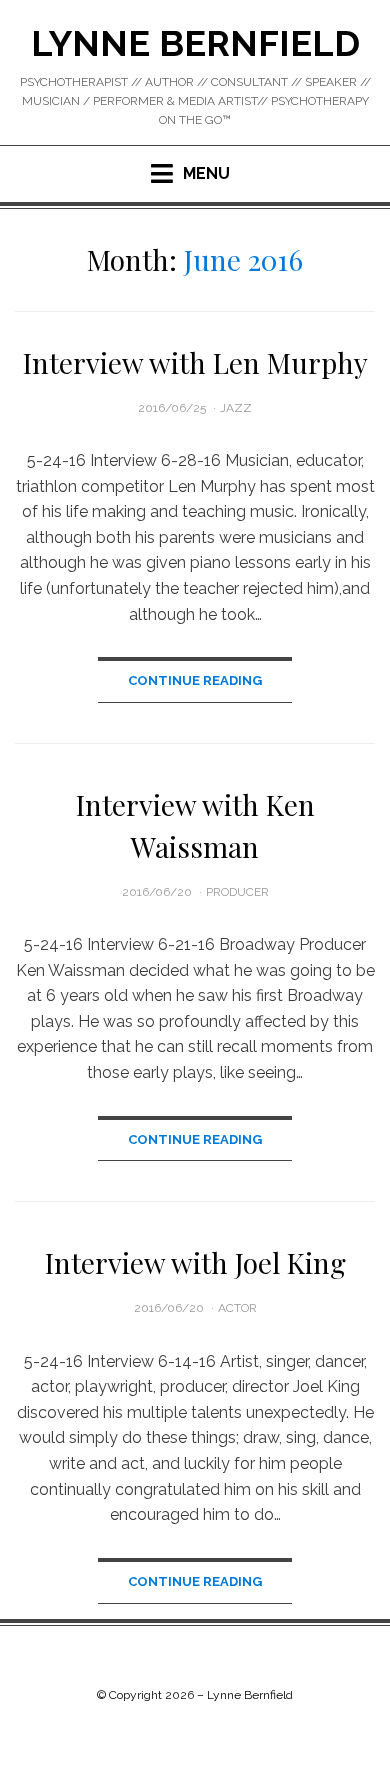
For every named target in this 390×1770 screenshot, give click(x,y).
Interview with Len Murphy (195, 362)
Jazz (236, 408)
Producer (237, 892)
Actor (237, 1308)
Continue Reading (195, 680)
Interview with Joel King (195, 1262)
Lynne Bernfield (195, 43)
